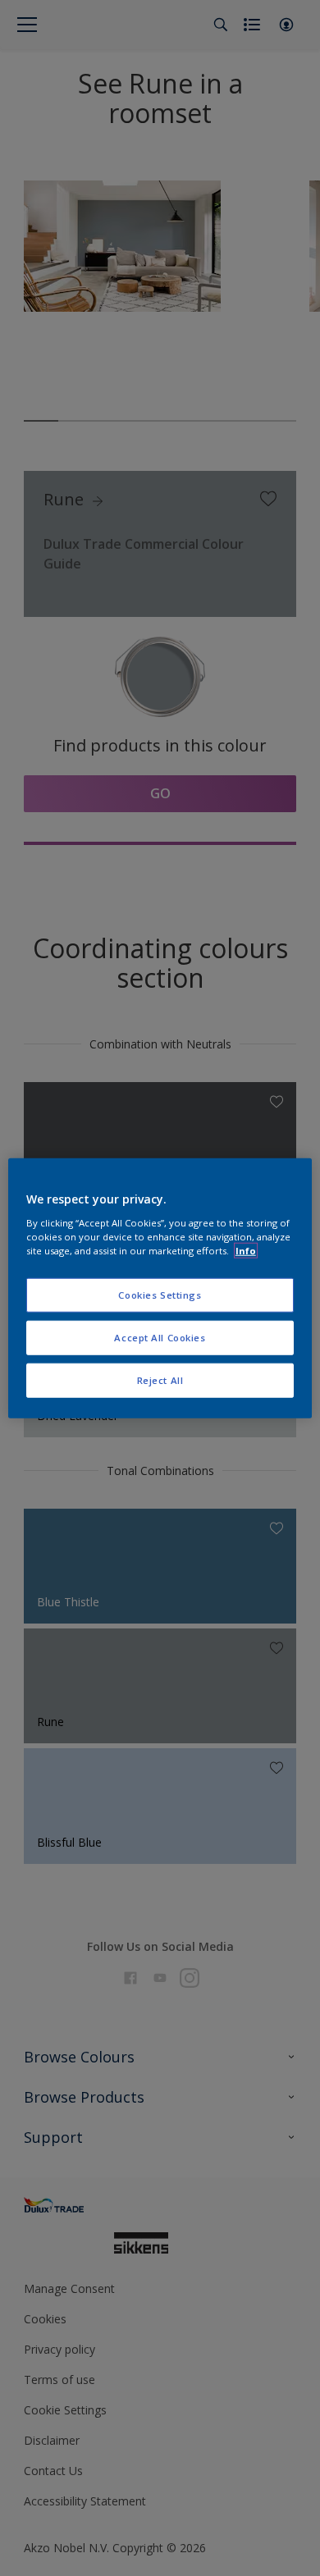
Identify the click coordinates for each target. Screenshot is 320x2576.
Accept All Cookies (160, 1337)
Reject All (160, 1379)
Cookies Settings (160, 1295)
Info (246, 1250)
